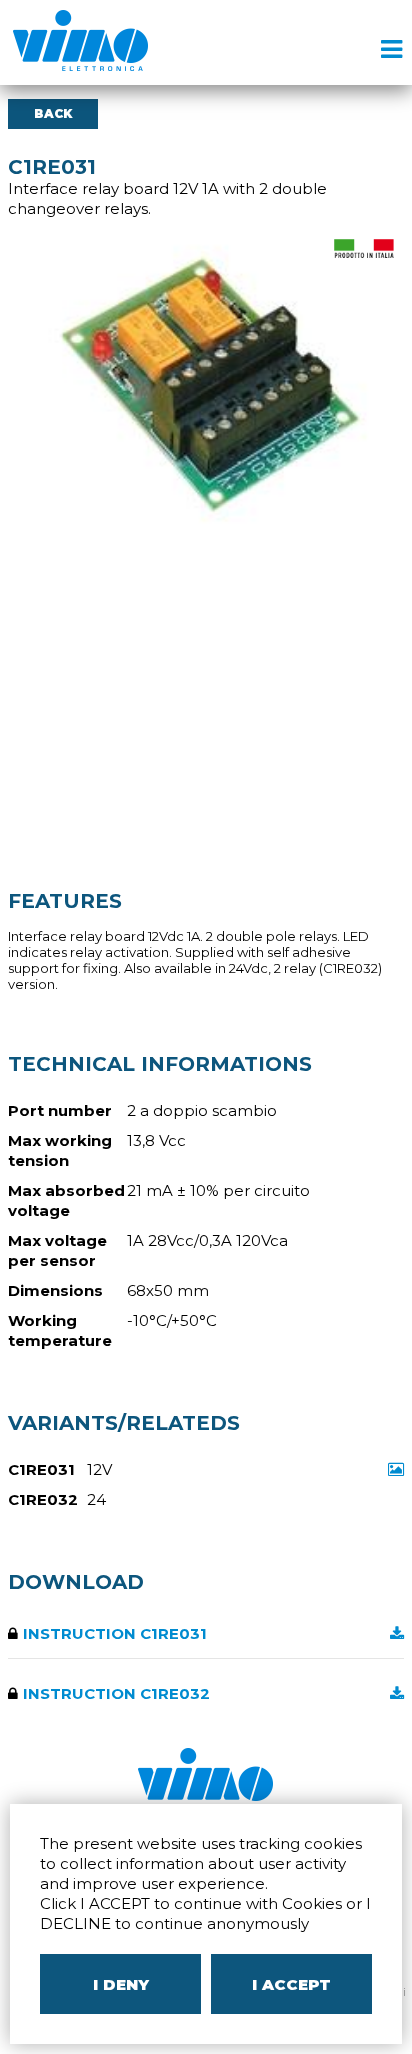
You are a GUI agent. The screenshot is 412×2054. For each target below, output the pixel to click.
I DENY (121, 1984)
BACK (53, 113)
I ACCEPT (291, 1984)
